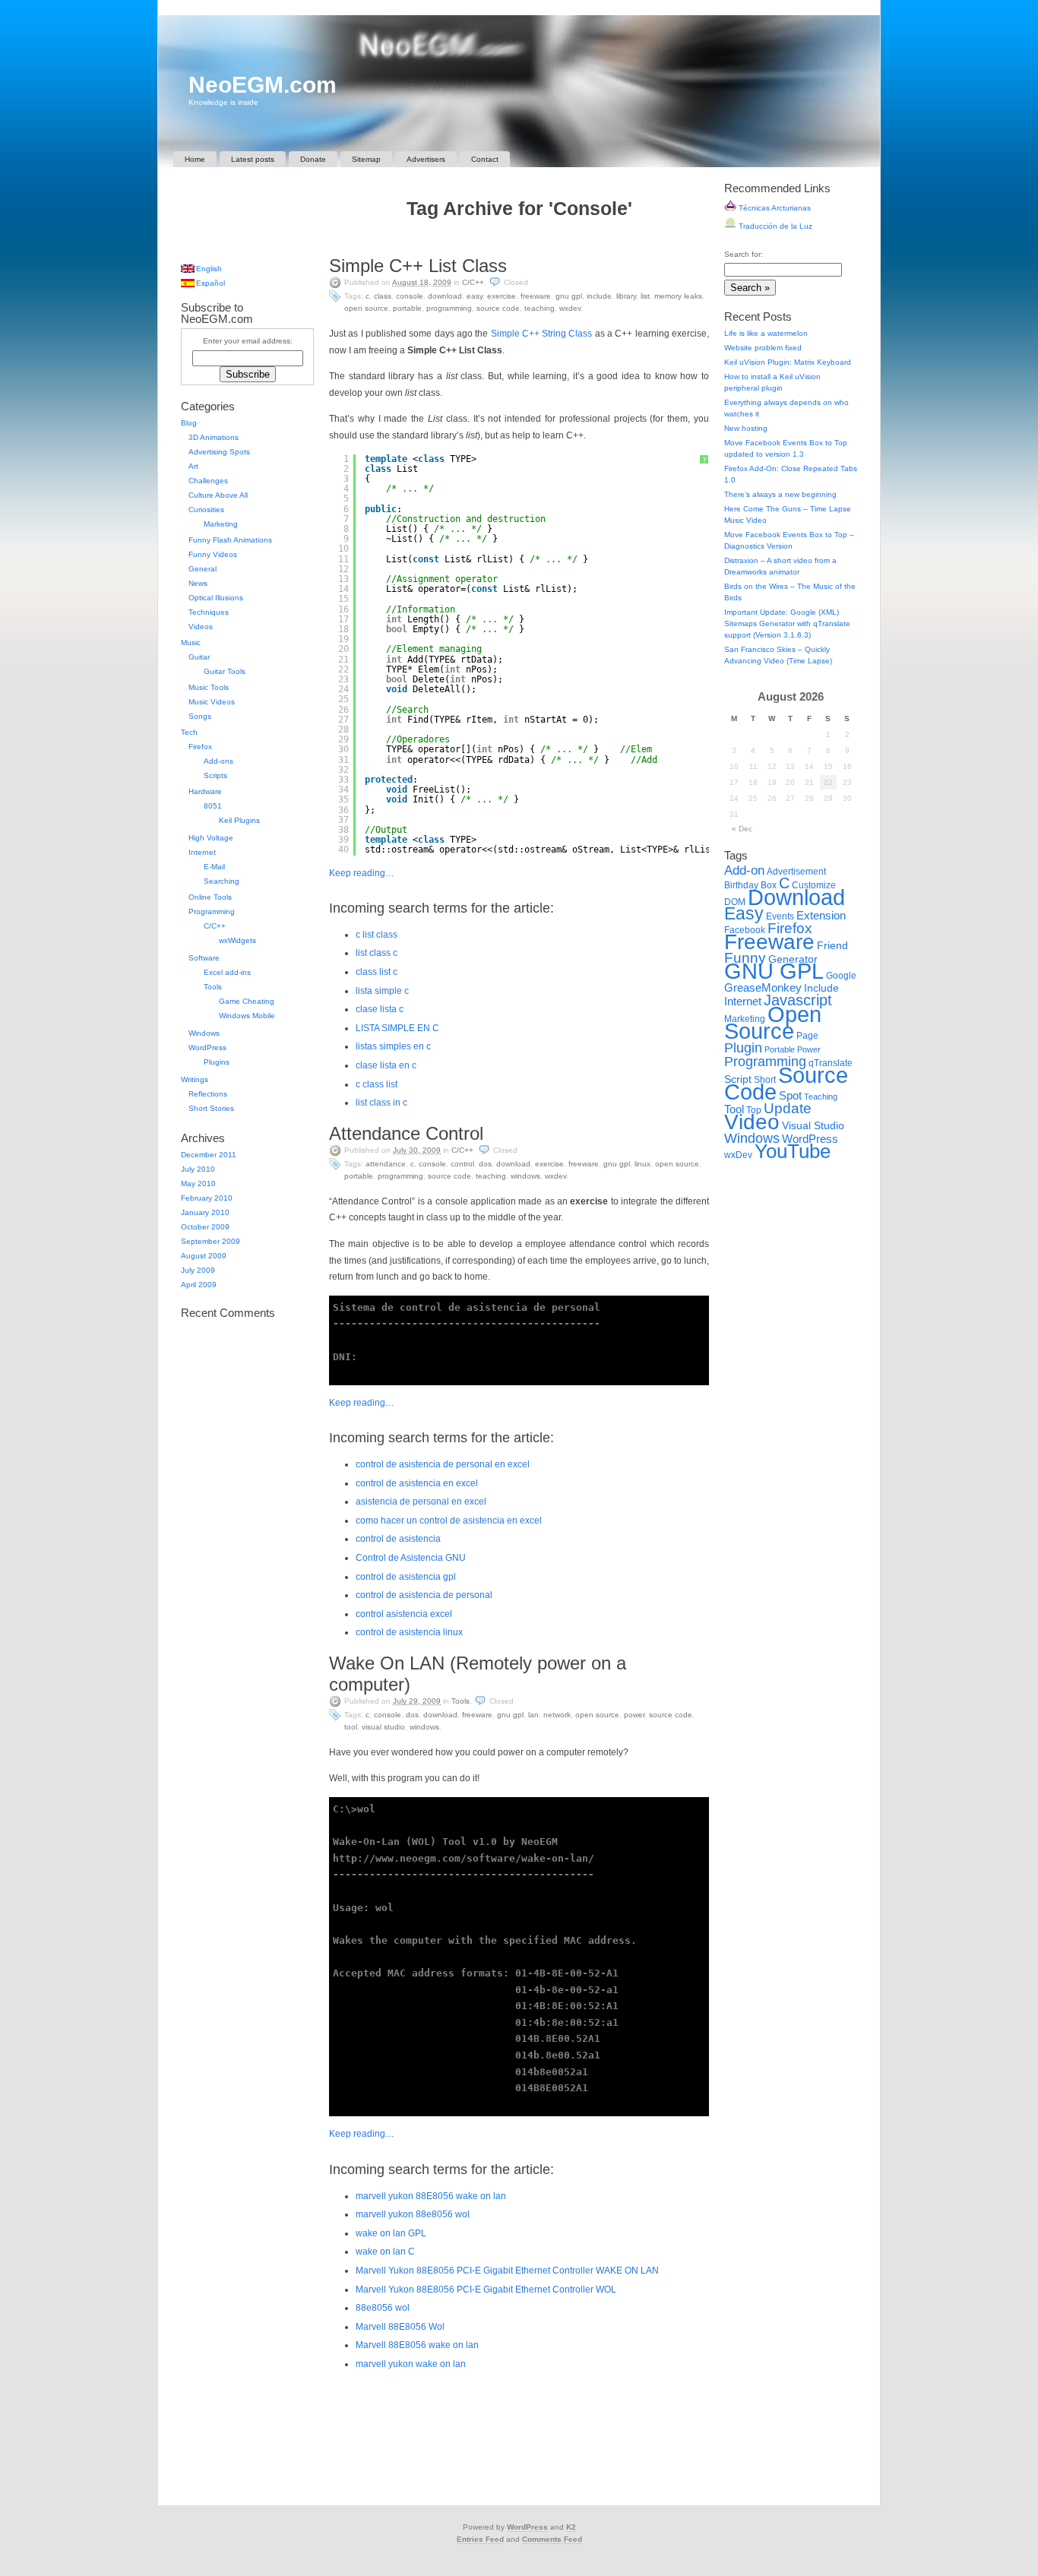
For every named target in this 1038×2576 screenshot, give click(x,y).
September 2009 (210, 1241)
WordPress (207, 1047)
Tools (460, 1701)
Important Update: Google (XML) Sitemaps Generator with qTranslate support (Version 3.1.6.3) (787, 623)
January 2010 (205, 1212)
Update (788, 1108)
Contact (485, 159)
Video (752, 1122)
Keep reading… (362, 873)
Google (841, 976)
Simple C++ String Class (542, 334)
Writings (195, 1079)
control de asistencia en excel (417, 1483)
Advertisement (796, 872)
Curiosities (206, 510)
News (198, 583)
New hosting (746, 428)
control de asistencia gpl (406, 1577)
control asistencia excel (404, 1614)
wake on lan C (385, 2252)
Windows (525, 1176)
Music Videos (212, 702)
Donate (313, 159)
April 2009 (199, 1285)
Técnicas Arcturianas (774, 208)
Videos (201, 627)
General (203, 569)
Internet (202, 852)
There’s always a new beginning (780, 494)
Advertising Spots (219, 452)
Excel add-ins (227, 972)
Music (191, 642)
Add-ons (218, 761)
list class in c (381, 1103)
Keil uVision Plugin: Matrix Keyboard (788, 362)
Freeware (536, 296)
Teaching (540, 308)
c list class (377, 935)
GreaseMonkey (763, 987)
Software (204, 958)
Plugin (743, 1047)
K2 (571, 2527)
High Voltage (211, 838)
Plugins (217, 1062)
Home (195, 159)
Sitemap (366, 159)
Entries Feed (480, 2539)
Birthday (741, 885)
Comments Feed (552, 2539)
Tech (189, 732)
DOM (735, 902)
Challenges (208, 481)
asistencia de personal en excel (421, 1502)
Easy (475, 296)
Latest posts (253, 159)
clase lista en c (386, 1065)
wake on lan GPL (391, 2233)
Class (383, 296)
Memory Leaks (678, 296)
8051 (213, 806)
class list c (377, 972)
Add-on (744, 870)
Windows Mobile (247, 1016)
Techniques (209, 612)
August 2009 (204, 1256)
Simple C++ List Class (418, 266)
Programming (449, 308)
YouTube (793, 1151)
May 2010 (198, 1184)
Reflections (208, 1094)
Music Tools (209, 687)
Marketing (221, 524)
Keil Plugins (239, 820)
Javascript (798, 1000)
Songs (200, 716)
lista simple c (382, 991)
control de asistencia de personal (424, 1595)
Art (193, 466)
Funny (745, 958)
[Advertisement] (519, 241)
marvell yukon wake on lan (411, 2364)
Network (557, 1715)
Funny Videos (213, 554)
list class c (377, 953)
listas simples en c (393, 1046)
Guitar (199, 657)
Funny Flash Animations (230, 540)
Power (634, 1715)
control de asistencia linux (409, 1632)
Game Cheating (247, 1001)
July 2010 (198, 1169)
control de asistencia (398, 1539)
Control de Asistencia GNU (411, 1558)
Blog (189, 423)
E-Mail (214, 867)
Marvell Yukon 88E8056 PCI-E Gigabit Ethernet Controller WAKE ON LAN (507, 2271)
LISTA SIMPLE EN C (397, 1028)
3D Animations (214, 437)
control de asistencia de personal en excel (443, 1464)
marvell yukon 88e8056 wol (413, 2214)
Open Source (366, 308)
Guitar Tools (225, 671)
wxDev (570, 308)
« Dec (742, 829)
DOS (485, 1164)
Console (410, 296)
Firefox (200, 747)
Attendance (386, 1164)
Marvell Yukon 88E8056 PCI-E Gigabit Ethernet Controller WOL (486, 2290)
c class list (377, 1084)
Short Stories (211, 1108)
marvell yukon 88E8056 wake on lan (431, 2196)
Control (462, 1164)
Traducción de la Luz (774, 226)
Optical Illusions (216, 598)
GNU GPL (569, 296)
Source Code (498, 308)
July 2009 (198, 1270)
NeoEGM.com (263, 85)
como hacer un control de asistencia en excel (449, 1521)
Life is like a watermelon (766, 333)
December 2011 (209, 1155)
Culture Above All (218, 495)
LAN (533, 1715)
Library (626, 296)
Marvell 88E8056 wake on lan (417, 2345)
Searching (222, 881)
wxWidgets (237, 940)
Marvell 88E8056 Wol (400, 2327)
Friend (832, 946)
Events (780, 916)
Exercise (502, 296)
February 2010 (207, 1198)
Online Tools (210, 897)
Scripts (215, 775)
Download (445, 296)
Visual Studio (383, 1727)
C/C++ (473, 282)
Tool (351, 1727)
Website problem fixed (763, 348)
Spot (790, 1095)
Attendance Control (406, 1133)
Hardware (205, 791)
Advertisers (426, 159)
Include (599, 296)
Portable (407, 308)
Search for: (744, 254)
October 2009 (205, 1227)
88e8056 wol (383, 2308)
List (645, 296)
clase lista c (380, 1009)
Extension (821, 915)
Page (807, 1036)
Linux (642, 1164)
